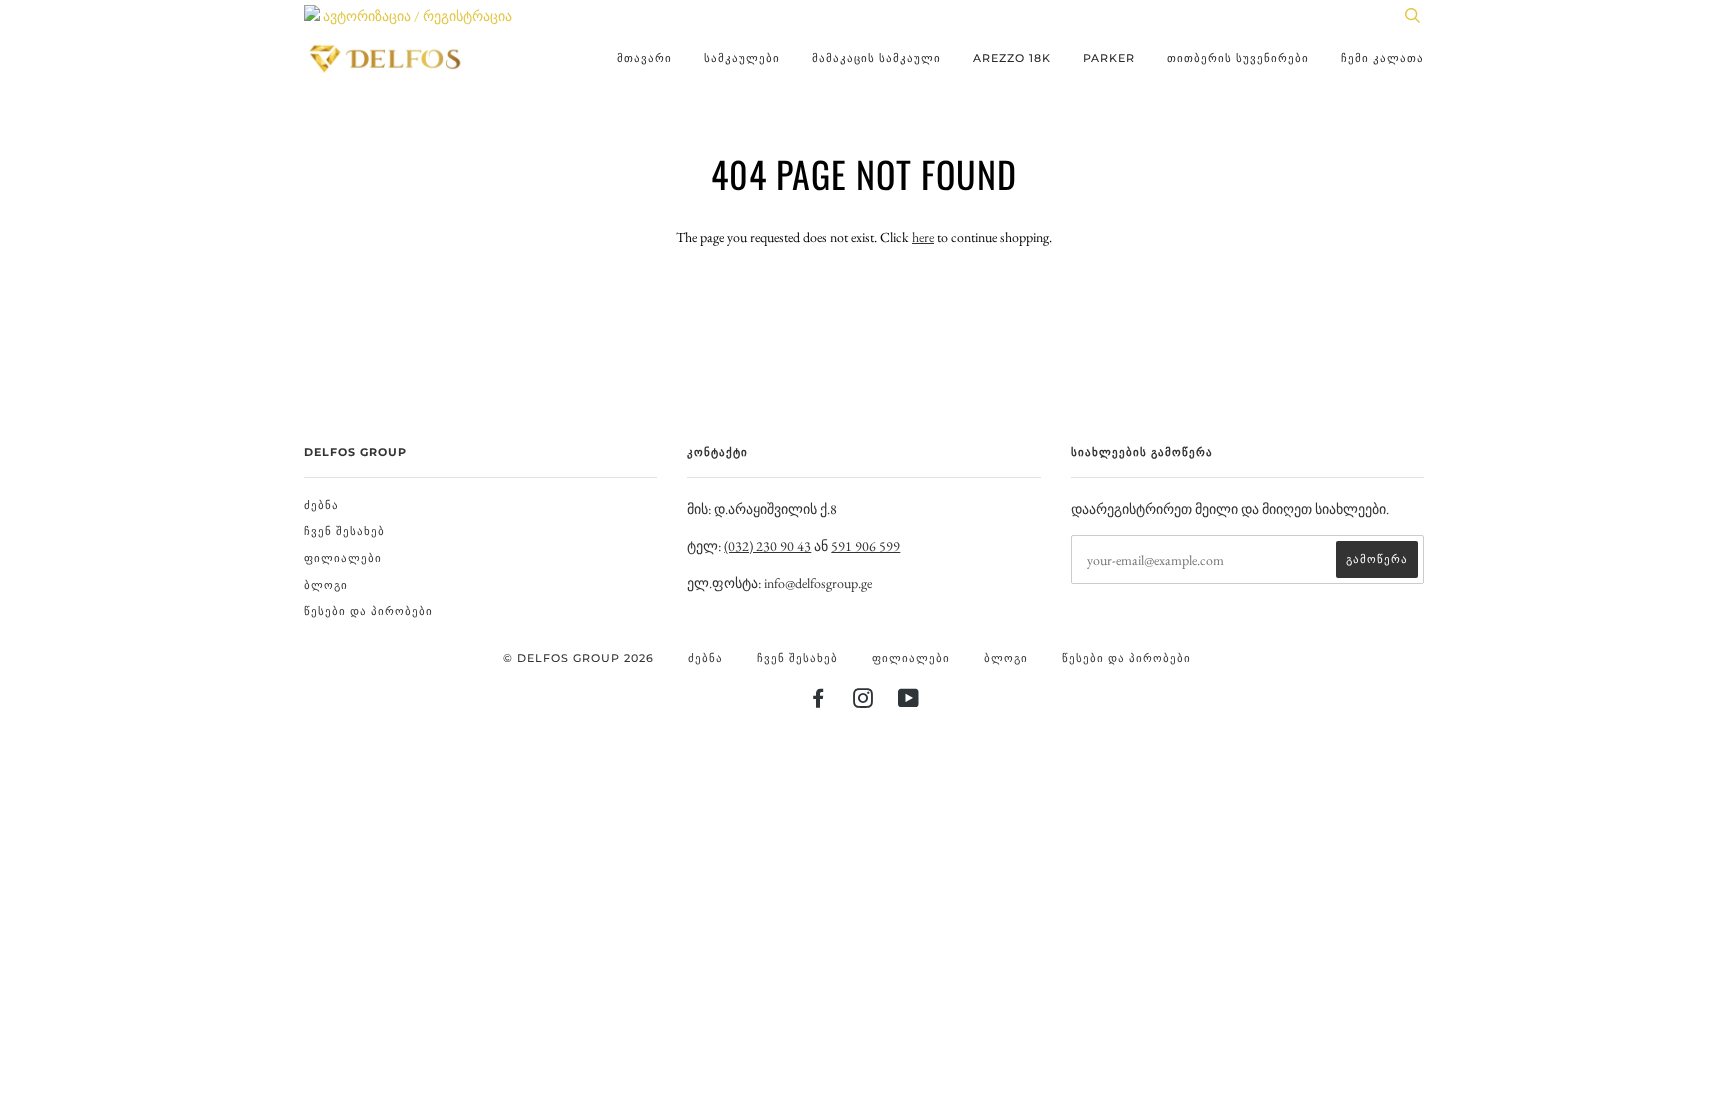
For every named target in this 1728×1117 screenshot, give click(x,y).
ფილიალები (343, 558)
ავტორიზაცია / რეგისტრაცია (416, 16)
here (923, 237)
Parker (1109, 58)
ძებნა (321, 505)
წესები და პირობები (368, 611)
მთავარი (644, 58)
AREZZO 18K (1012, 58)
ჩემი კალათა (1382, 58)
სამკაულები (742, 58)
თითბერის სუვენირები (1238, 58)
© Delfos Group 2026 (578, 658)
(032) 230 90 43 (767, 546)
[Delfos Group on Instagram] (863, 702)
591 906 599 (865, 546)
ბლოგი (326, 585)
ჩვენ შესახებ (344, 531)
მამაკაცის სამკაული (876, 58)
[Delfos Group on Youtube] (909, 702)
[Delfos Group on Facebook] (818, 702)
